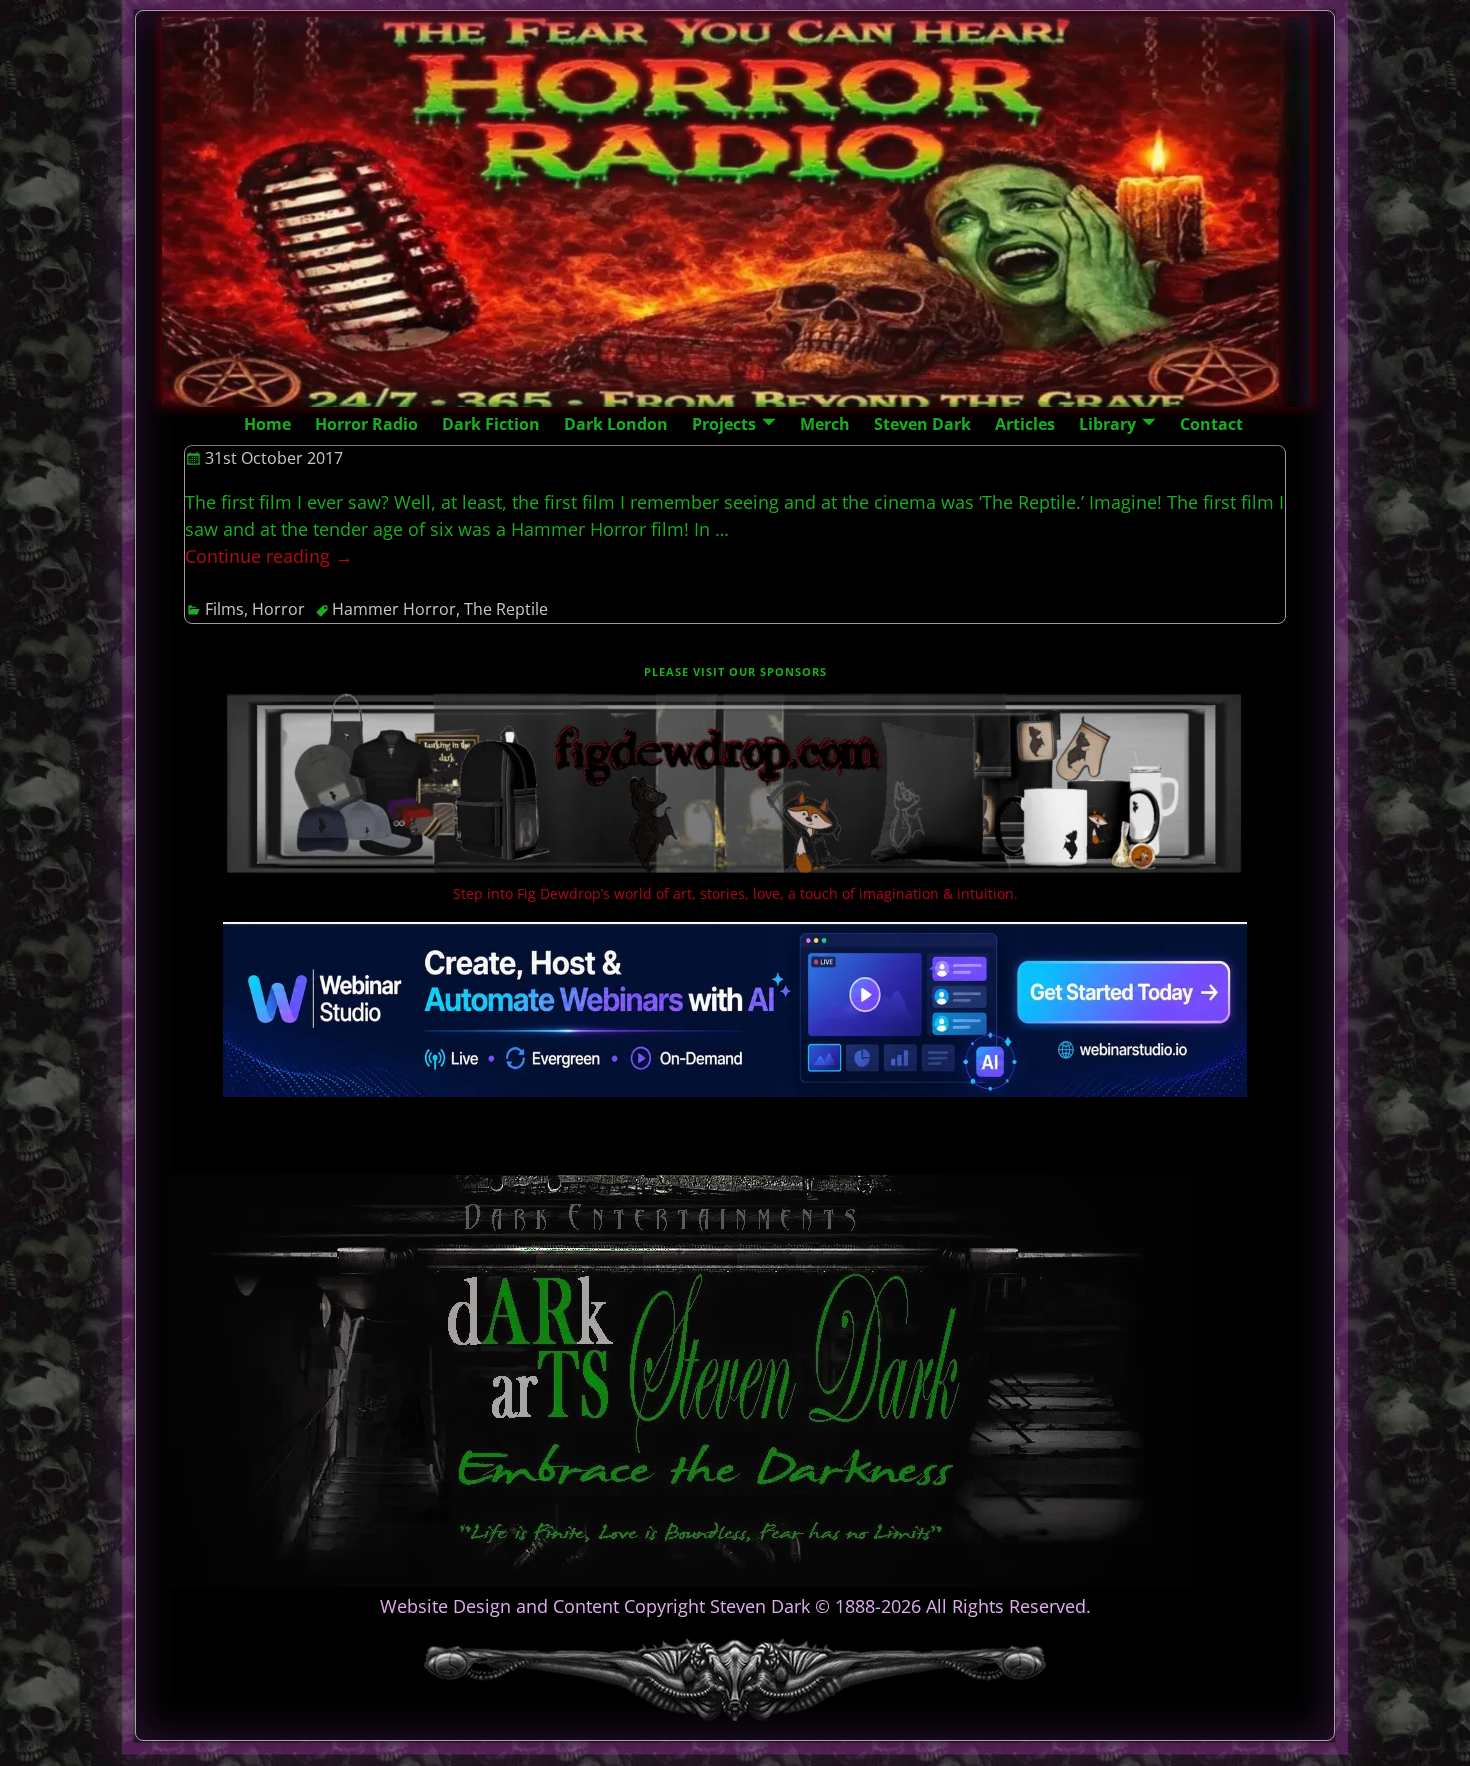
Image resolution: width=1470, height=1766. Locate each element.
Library (1107, 424)
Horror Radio (366, 424)
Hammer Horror (394, 609)
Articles (1025, 424)
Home (267, 424)
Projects (724, 424)
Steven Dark (922, 424)
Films (224, 609)
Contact (1211, 424)
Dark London (616, 424)
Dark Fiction (491, 424)
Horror (278, 609)
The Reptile (506, 609)
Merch (825, 424)
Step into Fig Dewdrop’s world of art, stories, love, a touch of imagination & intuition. (735, 893)
